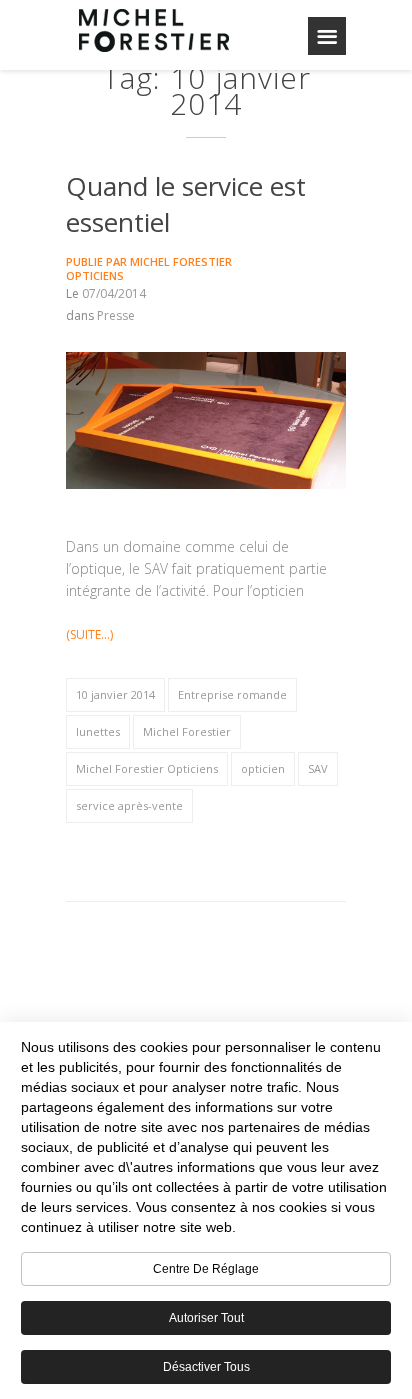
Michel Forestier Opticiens (149, 268)
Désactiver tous (206, 1367)
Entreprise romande (232, 694)
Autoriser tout (206, 1318)
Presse (116, 315)
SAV (318, 768)
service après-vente (129, 805)
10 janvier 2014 (115, 694)
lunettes (98, 731)
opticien (263, 768)
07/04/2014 (114, 293)
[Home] (154, 30)
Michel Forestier (187, 731)
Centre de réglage (206, 1269)
